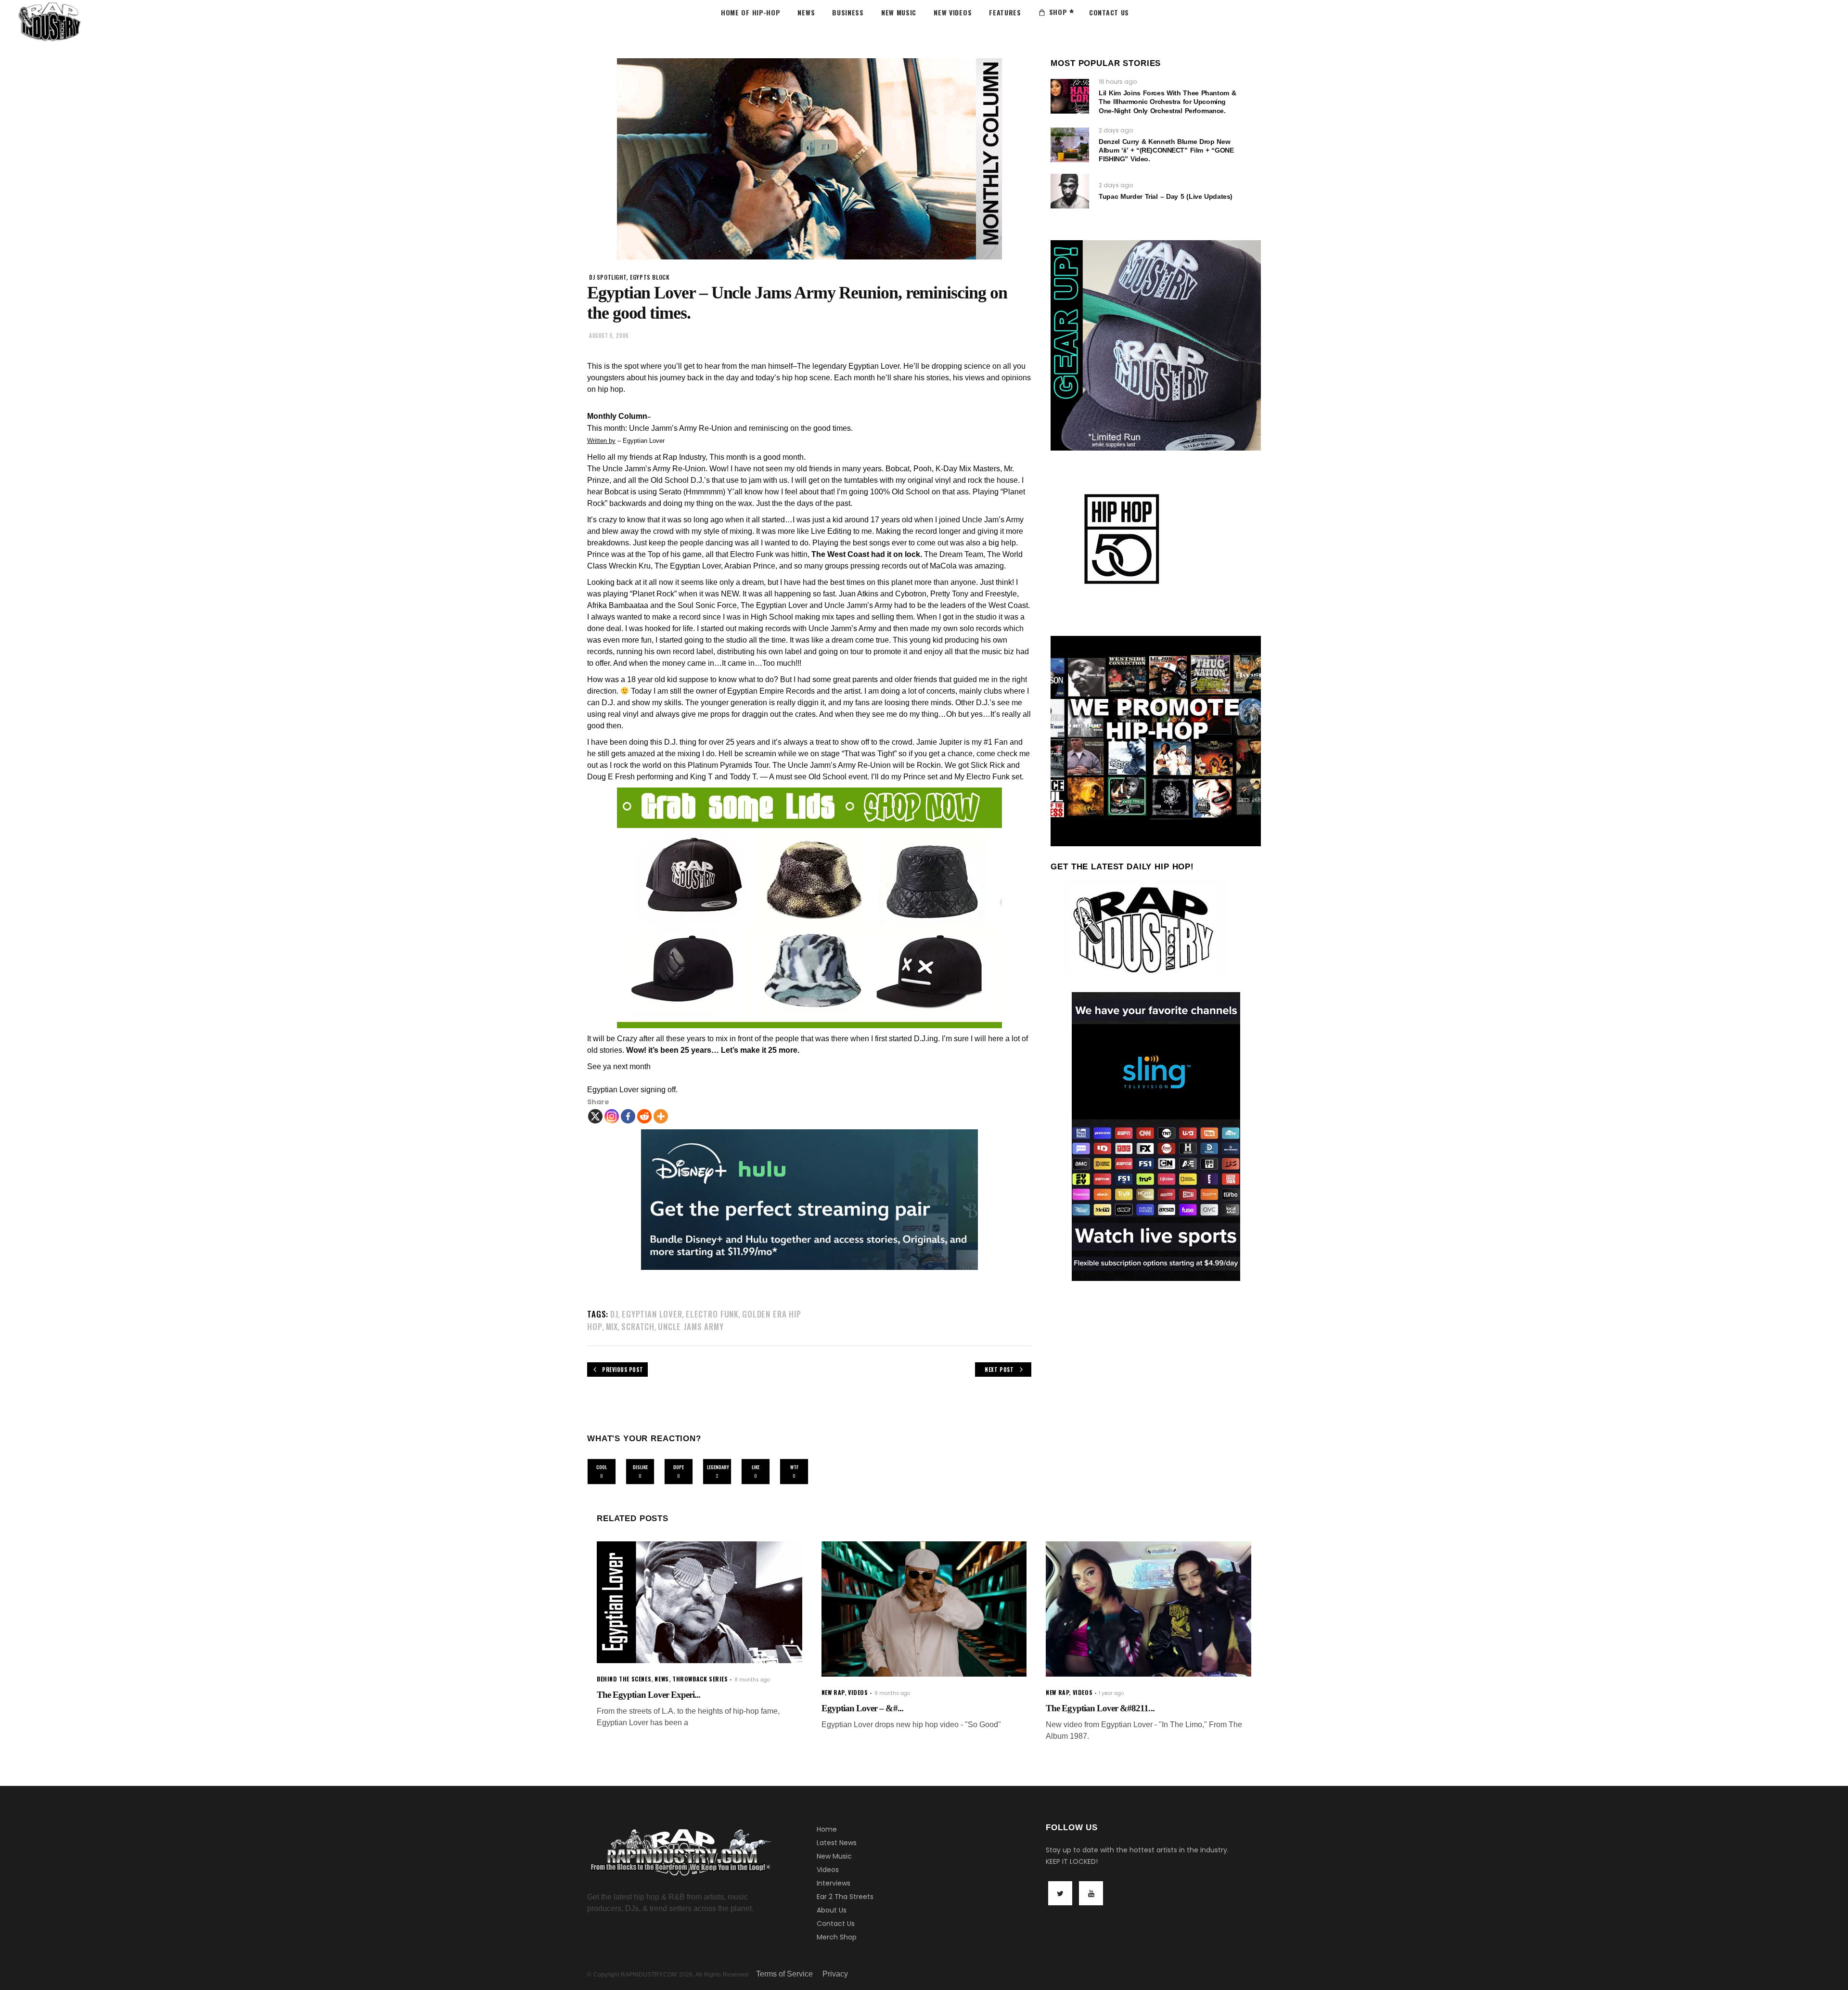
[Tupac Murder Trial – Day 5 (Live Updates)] (1070, 191)
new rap (833, 1692)
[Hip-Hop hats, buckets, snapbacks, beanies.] (809, 908)
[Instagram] (612, 1116)
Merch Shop (837, 1937)
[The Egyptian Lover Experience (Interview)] (699, 1602)
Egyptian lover (652, 1314)
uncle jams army (691, 1326)
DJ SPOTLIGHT (608, 277)
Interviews (834, 1883)
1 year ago (1111, 1693)
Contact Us (836, 1924)
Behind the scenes (624, 1679)
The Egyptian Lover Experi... (648, 1695)
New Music (834, 1856)
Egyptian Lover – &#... (862, 1708)
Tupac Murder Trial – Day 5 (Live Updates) (1166, 196)
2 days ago (1116, 130)
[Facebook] (628, 1116)
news (661, 1679)
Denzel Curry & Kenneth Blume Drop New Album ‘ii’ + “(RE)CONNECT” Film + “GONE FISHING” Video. (1166, 150)
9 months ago (892, 1693)
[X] (595, 1116)
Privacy (835, 1974)
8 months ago (752, 1680)
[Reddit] (644, 1116)
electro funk (712, 1314)
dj (614, 1314)
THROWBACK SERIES (700, 1679)
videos (858, 1692)
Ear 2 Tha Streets (845, 1897)
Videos (828, 1870)
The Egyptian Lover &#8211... (1100, 1708)
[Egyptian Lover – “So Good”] (924, 1609)
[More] (661, 1116)
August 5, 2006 (609, 336)
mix (612, 1326)
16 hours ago (1118, 82)
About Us (832, 1910)
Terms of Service (784, 1974)
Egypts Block (650, 277)
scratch (638, 1326)
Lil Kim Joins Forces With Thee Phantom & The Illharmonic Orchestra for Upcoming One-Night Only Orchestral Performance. (1167, 102)
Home (827, 1829)
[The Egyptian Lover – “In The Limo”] (1149, 1609)
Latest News (837, 1843)
